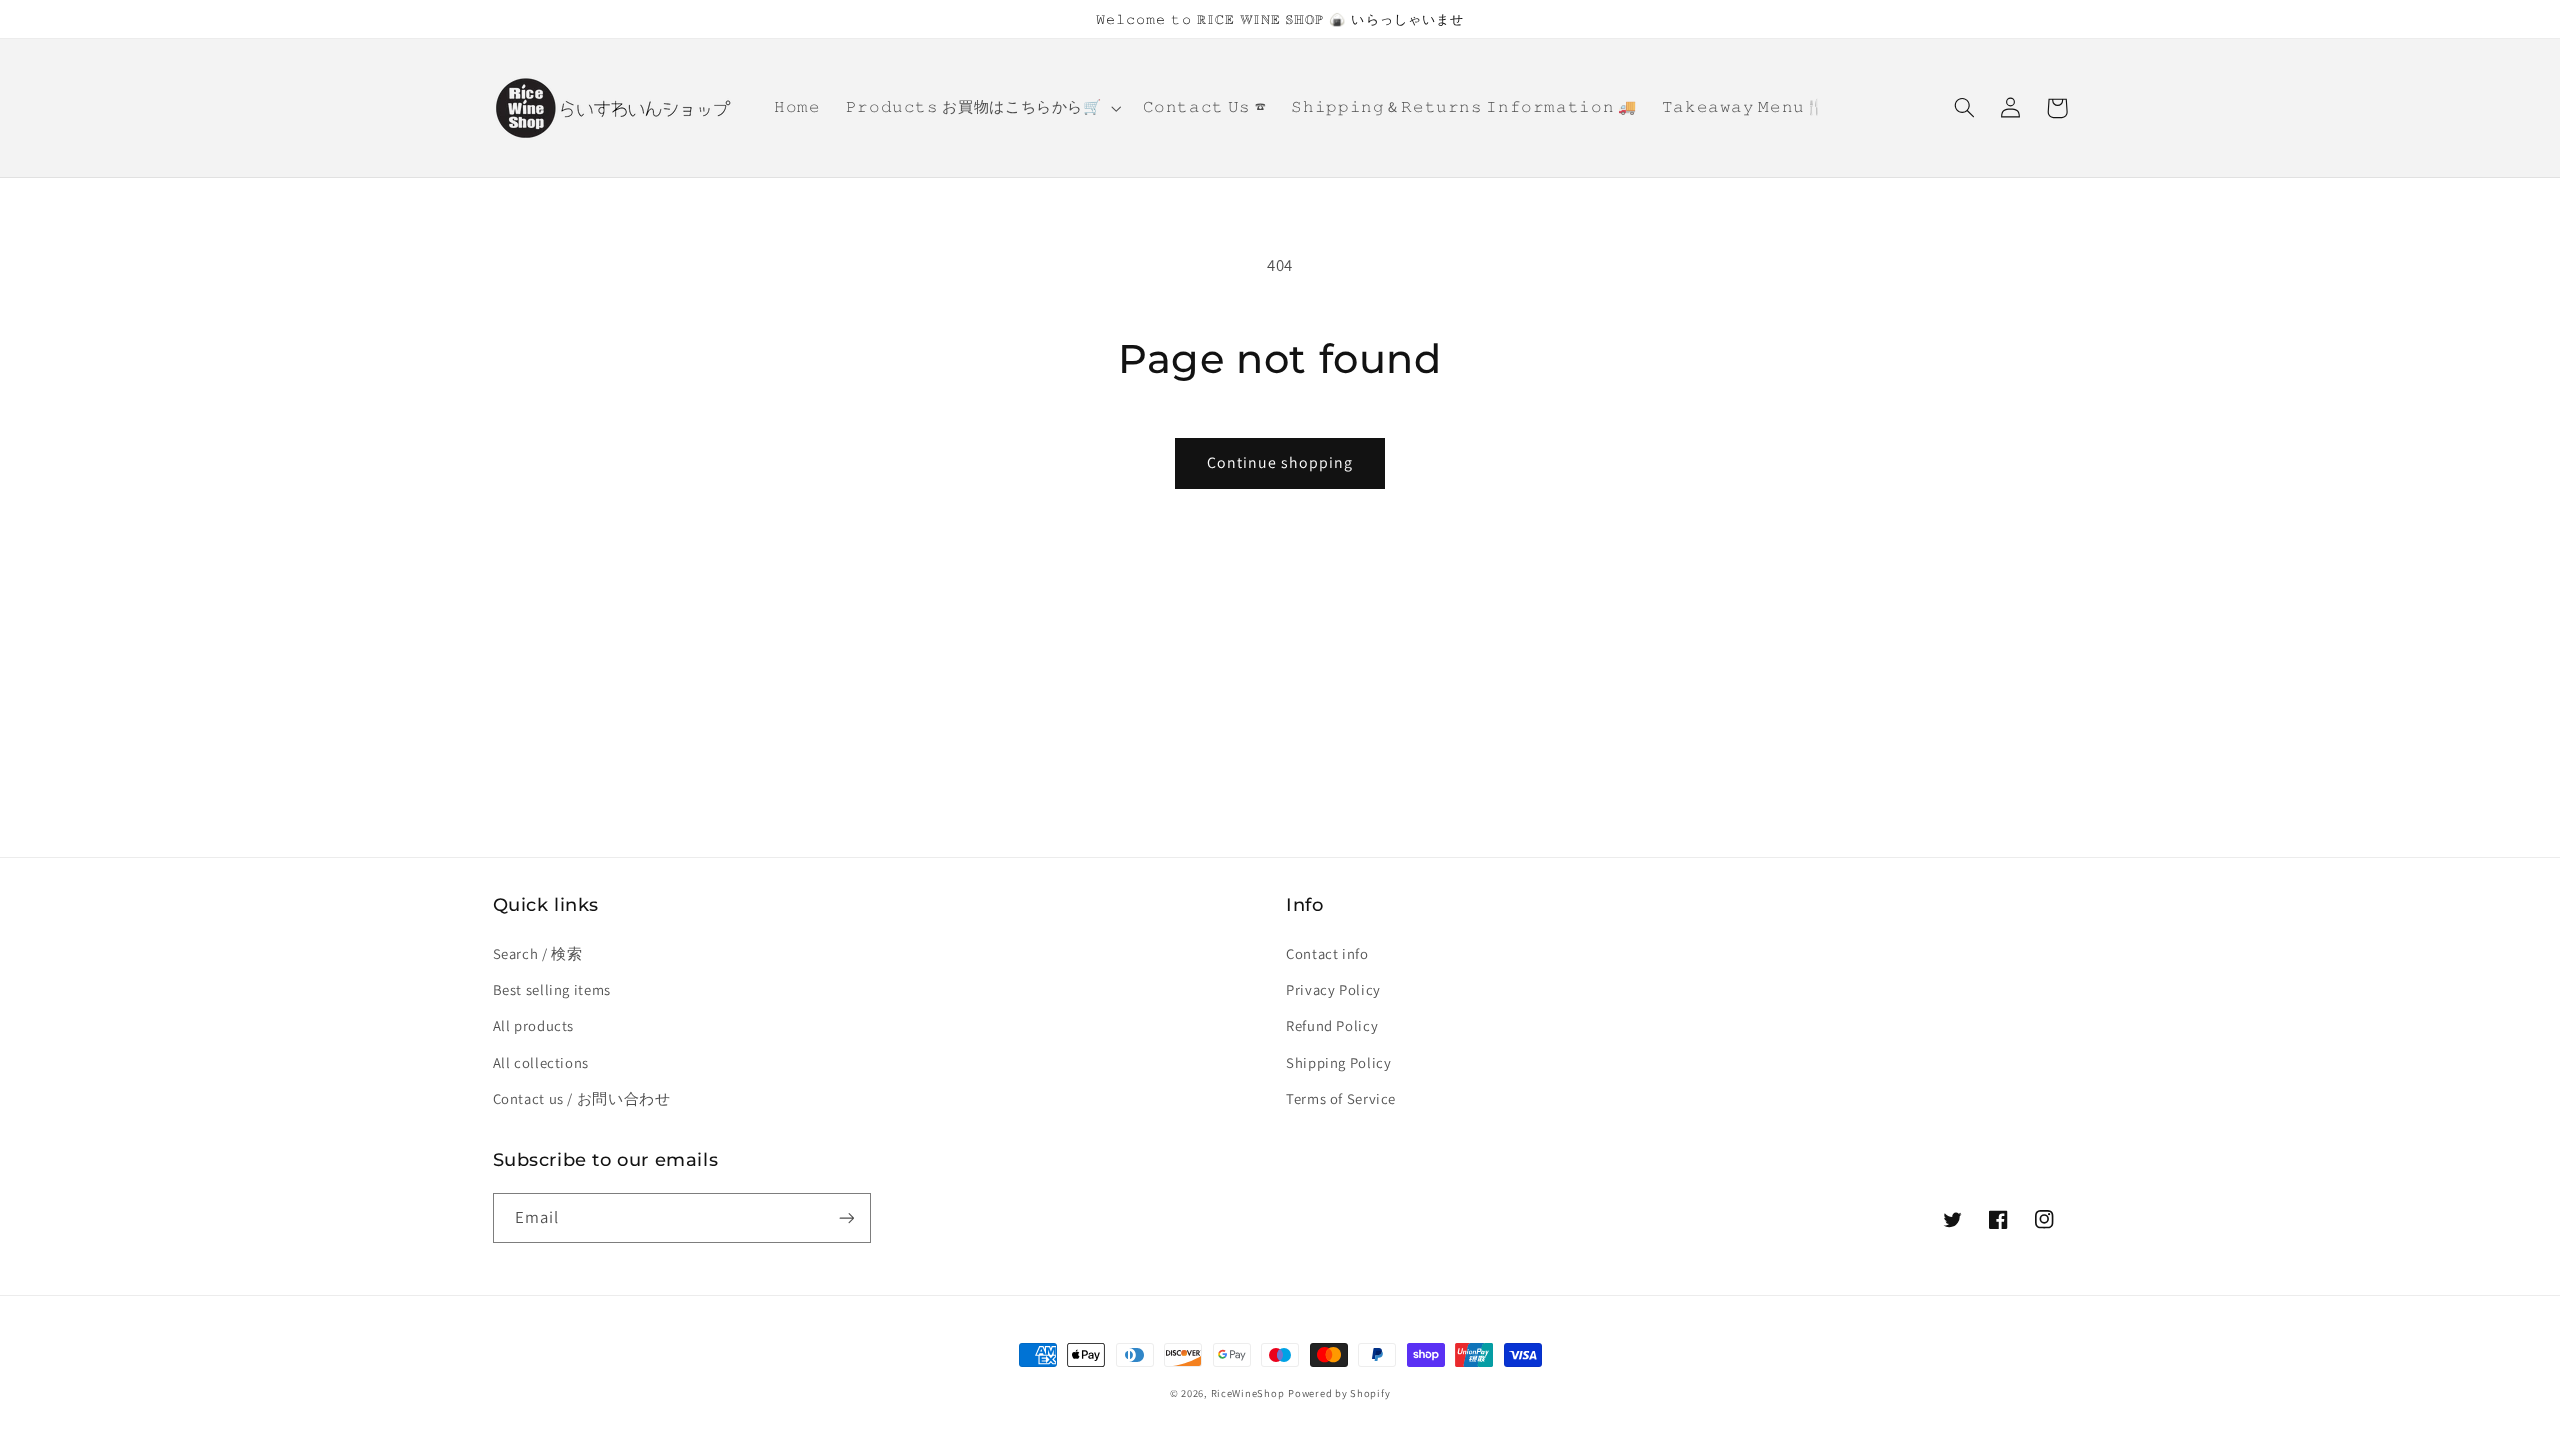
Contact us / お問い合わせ (582, 1098)
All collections (541, 1062)
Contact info (1327, 953)
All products (534, 1025)
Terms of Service (1341, 1098)
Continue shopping (1280, 462)
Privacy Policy (1333, 989)
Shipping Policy (1338, 1062)
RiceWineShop (1248, 1393)
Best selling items (552, 989)
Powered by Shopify (1339, 1393)
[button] (981, 108)
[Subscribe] (846, 1217)
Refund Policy (1332, 1025)
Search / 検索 (538, 953)
